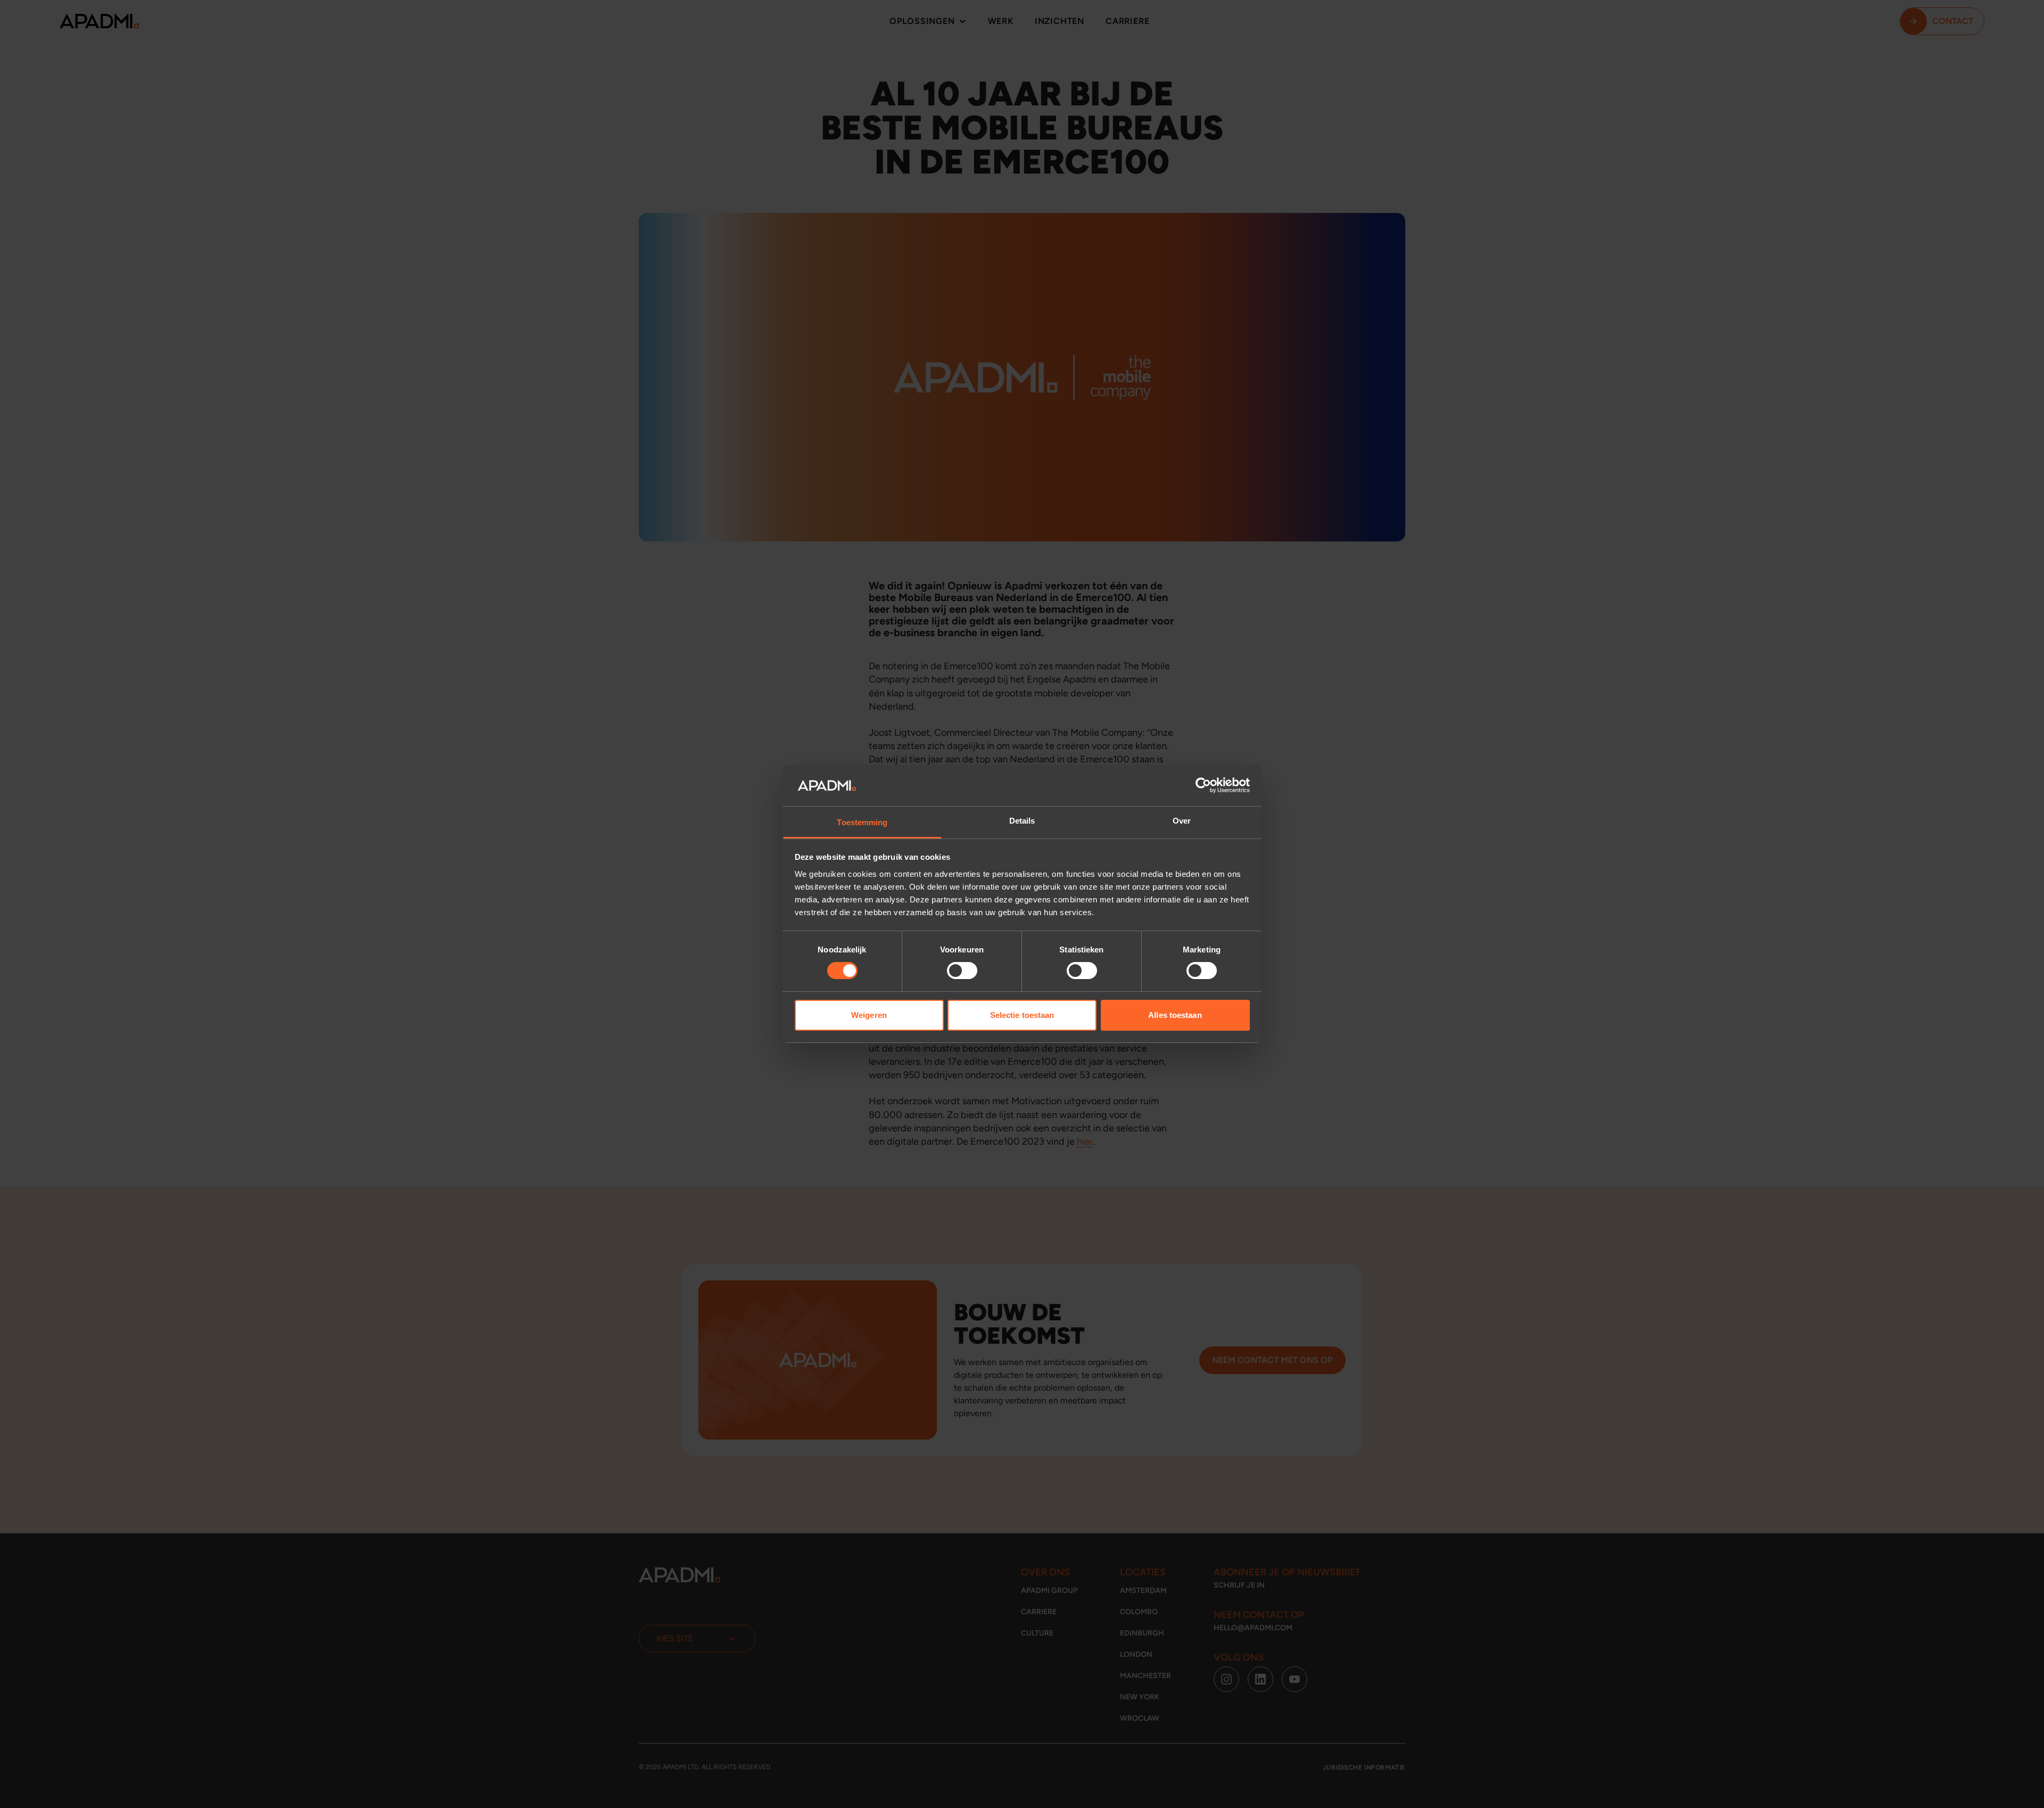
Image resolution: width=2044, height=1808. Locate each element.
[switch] (962, 971)
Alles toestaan (1175, 1015)
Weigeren (869, 1015)
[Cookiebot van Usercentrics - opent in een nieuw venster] (1203, 785)
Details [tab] (1022, 821)
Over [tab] (1182, 821)
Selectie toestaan (1022, 1015)
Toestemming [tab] (862, 822)
